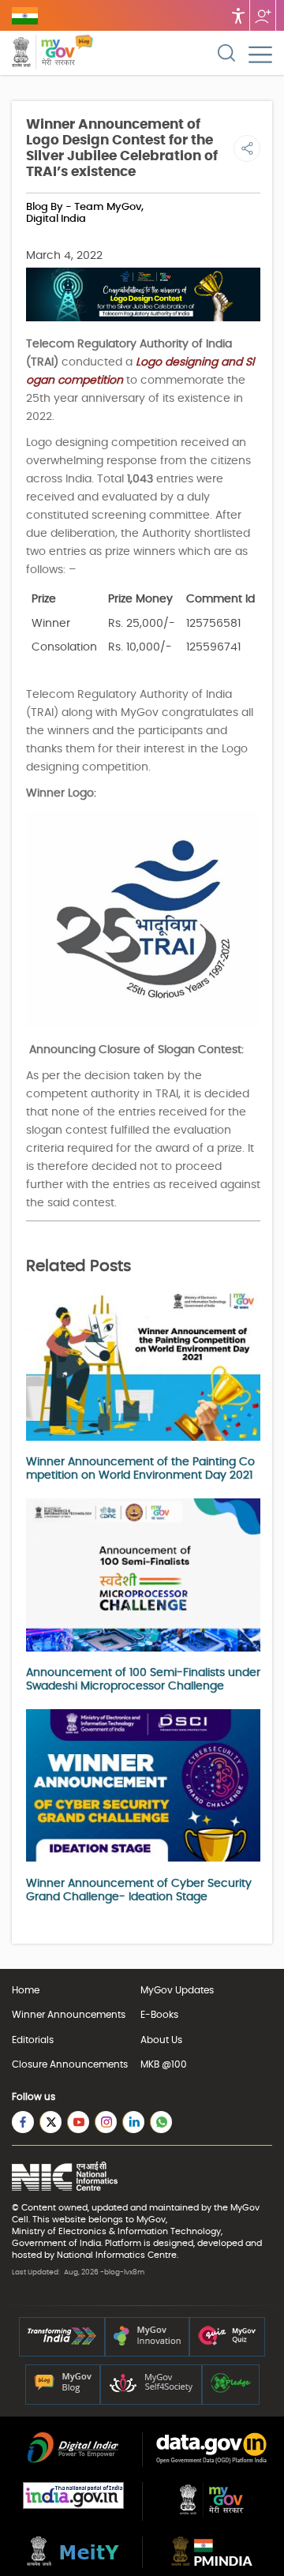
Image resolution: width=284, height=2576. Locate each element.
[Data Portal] (211, 2461)
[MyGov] (212, 2514)
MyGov (245, 2208)
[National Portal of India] (73, 2506)
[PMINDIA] (212, 2563)
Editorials (33, 2040)
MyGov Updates (177, 1990)
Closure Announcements (70, 2064)
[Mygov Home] (43, 54)
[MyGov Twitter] (50, 2122)
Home (26, 1990)
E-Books (159, 2015)
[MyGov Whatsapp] (161, 2122)
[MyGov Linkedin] (133, 2122)
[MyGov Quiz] (227, 2342)
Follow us (263, 15)
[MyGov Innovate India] (147, 2342)
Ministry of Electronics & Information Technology (116, 2231)
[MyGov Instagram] (106, 2122)
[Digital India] (73, 2460)
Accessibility (238, 15)
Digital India (56, 219)
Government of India (56, 2243)
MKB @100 (164, 2064)
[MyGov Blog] (63, 2390)
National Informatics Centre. (118, 2255)
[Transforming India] (62, 2342)
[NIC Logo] (65, 2178)
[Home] (84, 54)
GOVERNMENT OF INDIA (25, 16)
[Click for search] (226, 53)
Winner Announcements (69, 2015)
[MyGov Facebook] (23, 2122)
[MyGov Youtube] (78, 2122)
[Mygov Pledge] (231, 2390)
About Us (161, 2040)
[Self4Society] (151, 2390)
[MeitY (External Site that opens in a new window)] (73, 2563)
